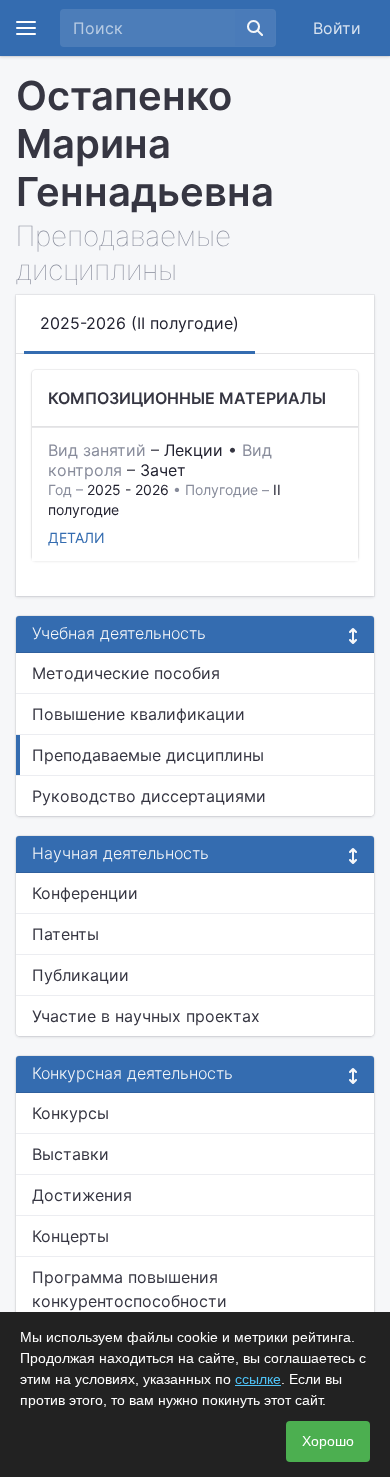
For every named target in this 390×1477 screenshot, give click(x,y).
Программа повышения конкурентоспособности (129, 1289)
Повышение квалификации (138, 714)
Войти (337, 28)
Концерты (70, 1236)
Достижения (82, 1195)
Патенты (65, 934)
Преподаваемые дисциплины (148, 755)
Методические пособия (126, 673)
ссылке (258, 1379)
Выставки (70, 1154)
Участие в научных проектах (146, 1016)
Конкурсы (70, 1113)
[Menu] (26, 28)
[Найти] (255, 28)
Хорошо (328, 1441)
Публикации (80, 975)
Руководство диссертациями (149, 796)
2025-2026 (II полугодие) (139, 323)
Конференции (85, 893)
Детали (76, 537)
